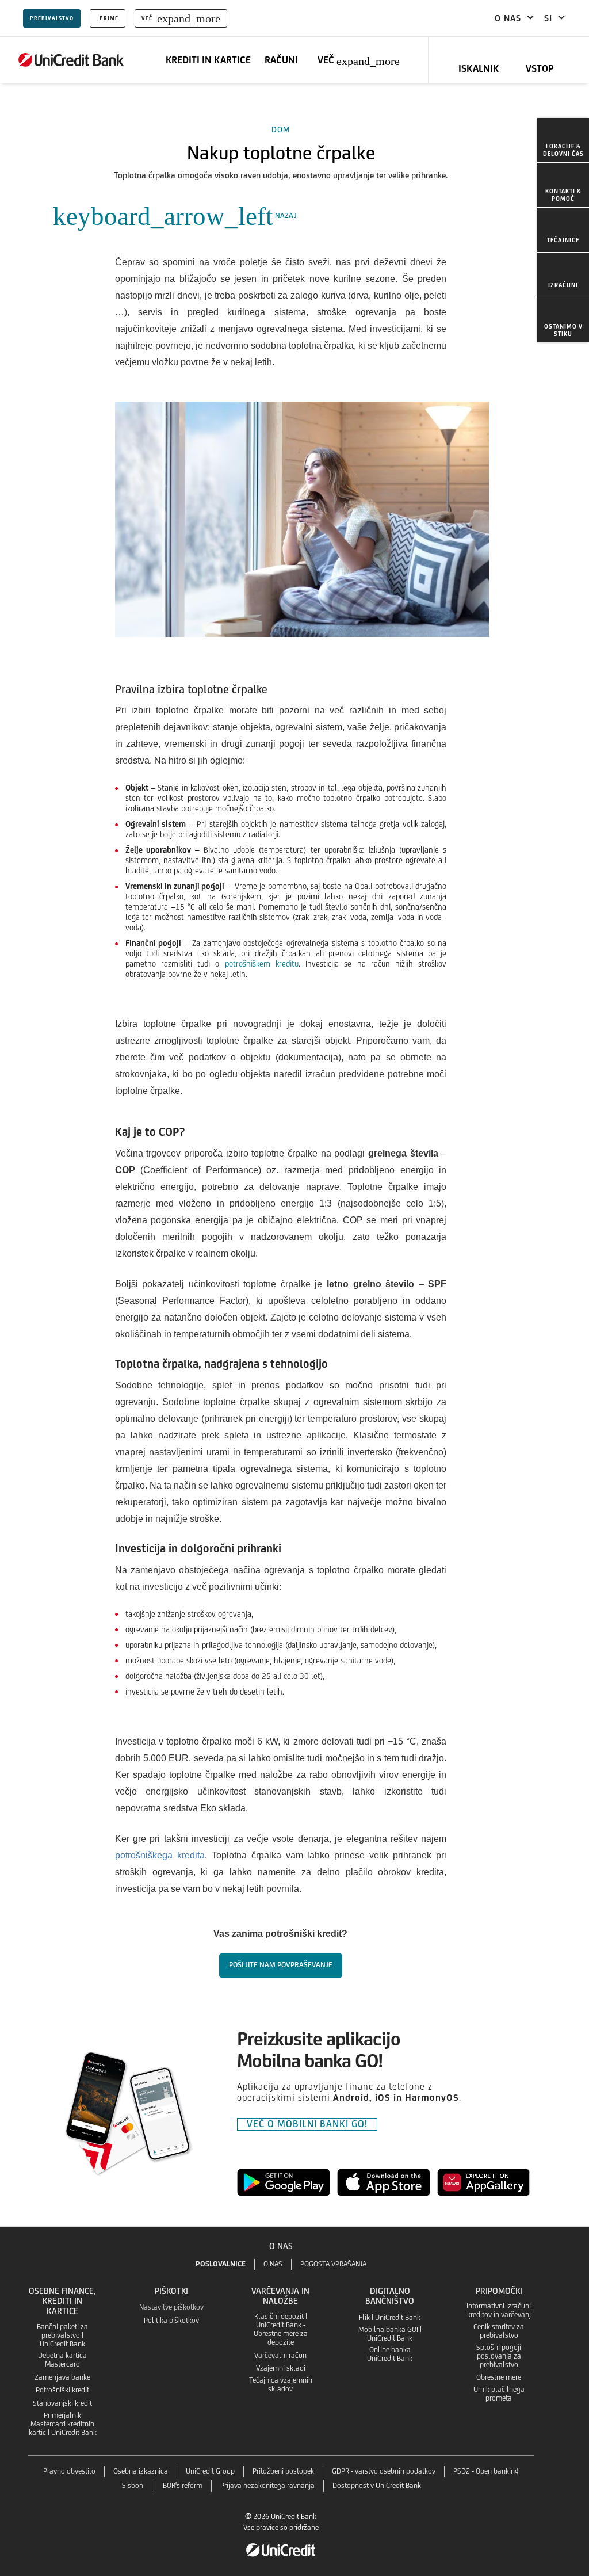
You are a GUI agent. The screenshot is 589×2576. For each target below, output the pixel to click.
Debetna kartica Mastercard (62, 2360)
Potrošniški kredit (62, 2390)
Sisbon (133, 2485)
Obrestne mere (499, 2377)
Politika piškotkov (171, 2320)
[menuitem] (563, 140)
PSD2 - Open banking (486, 2471)
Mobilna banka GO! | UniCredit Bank (390, 2334)
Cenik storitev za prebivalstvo (499, 2331)
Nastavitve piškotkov (171, 2307)
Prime (109, 18)
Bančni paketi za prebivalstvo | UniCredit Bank (62, 2335)
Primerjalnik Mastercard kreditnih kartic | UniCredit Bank (63, 2424)
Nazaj (175, 215)
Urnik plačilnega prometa (499, 2394)
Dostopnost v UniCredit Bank (377, 2485)
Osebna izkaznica (141, 2471)
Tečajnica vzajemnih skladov (281, 2384)
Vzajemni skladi (281, 2368)
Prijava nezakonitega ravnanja (267, 2485)
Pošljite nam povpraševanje (281, 1965)
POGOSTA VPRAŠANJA (333, 2264)
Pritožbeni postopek (283, 2471)
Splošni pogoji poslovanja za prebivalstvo (499, 2356)
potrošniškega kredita (160, 1855)
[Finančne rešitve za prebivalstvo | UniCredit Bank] (71, 60)
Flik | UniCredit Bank (390, 2317)
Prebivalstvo (52, 18)
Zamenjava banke (62, 2377)
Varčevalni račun (280, 2355)
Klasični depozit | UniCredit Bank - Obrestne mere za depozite (281, 2329)
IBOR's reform (182, 2485)
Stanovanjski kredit (62, 2403)
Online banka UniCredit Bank (390, 2354)
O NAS (273, 2264)
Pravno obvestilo (69, 2471)
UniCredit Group (210, 2471)
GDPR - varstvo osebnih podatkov (384, 2471)
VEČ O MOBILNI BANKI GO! (307, 2124)
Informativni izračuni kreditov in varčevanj (499, 2310)
